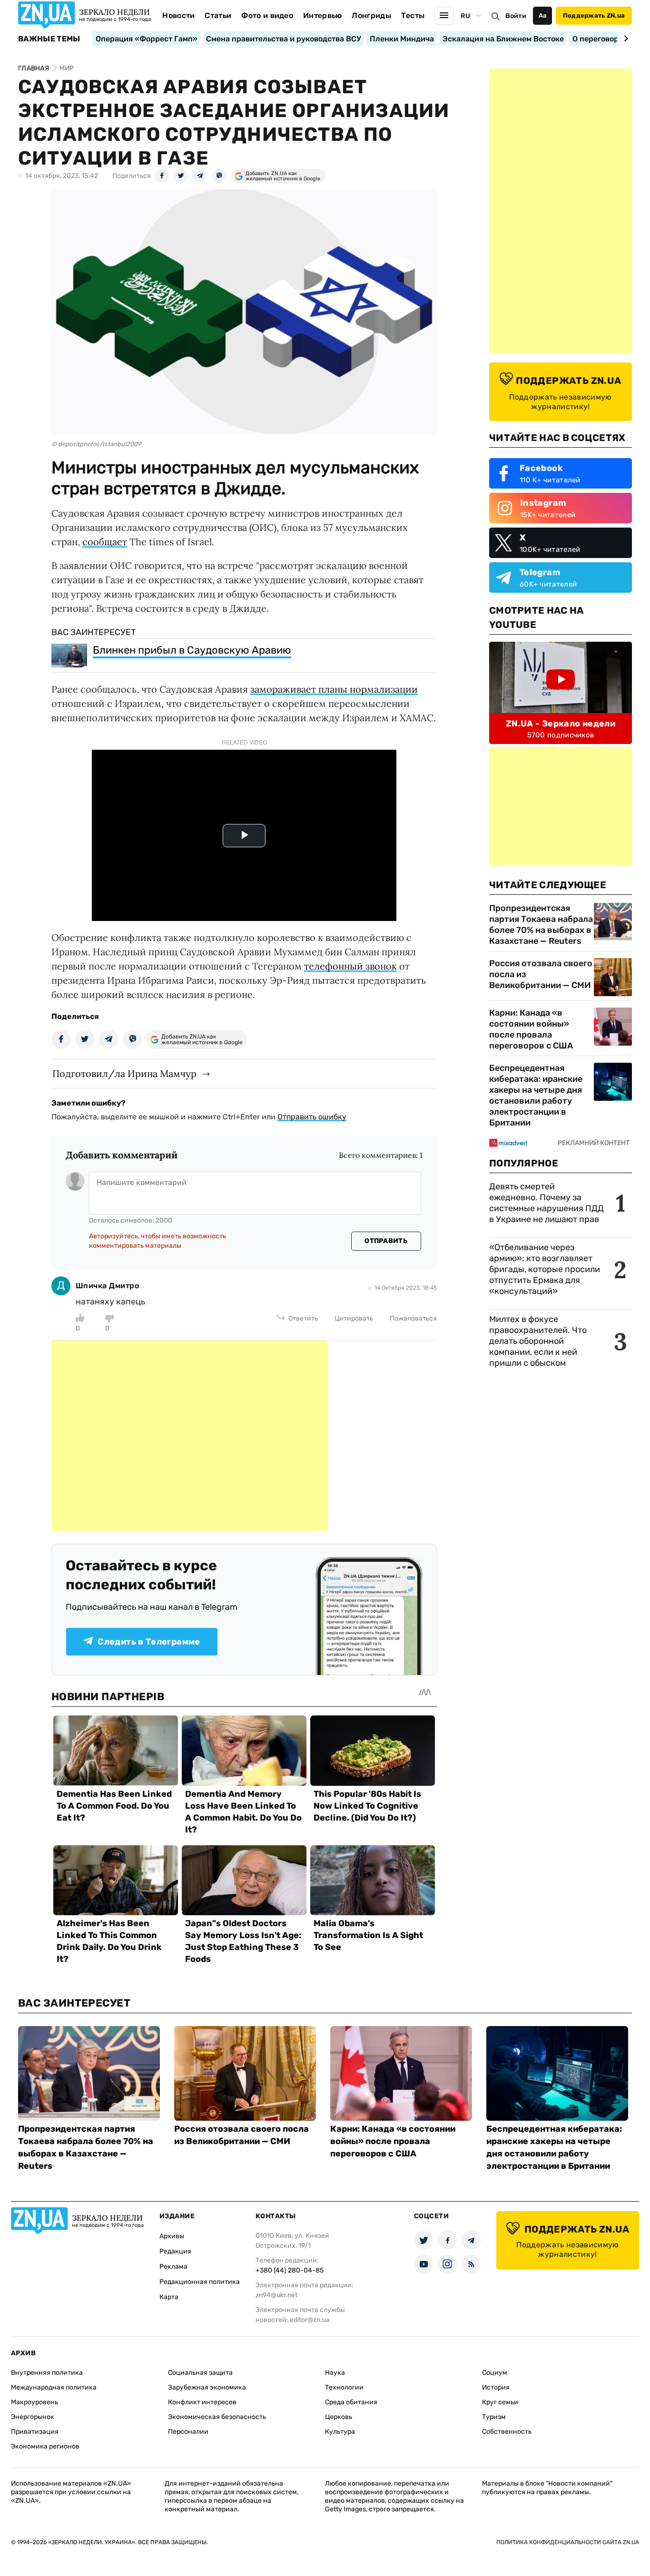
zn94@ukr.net (276, 2295)
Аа (543, 15)
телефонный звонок (350, 966)
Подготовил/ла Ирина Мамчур (124, 1073)
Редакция (175, 2251)
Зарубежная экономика (207, 2387)
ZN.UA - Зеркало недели (561, 724)
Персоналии (188, 2432)
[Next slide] (625, 39)
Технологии (344, 2387)
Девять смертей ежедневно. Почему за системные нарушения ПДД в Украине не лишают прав (547, 1203)
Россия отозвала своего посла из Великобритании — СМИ (541, 974)
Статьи (218, 15)
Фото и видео (267, 15)
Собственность (507, 2432)
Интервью (323, 15)
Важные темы (49, 39)
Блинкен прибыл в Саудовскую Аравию (192, 650)
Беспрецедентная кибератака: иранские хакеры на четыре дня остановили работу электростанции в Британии (536, 1095)
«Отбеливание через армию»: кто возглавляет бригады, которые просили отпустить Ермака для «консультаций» (545, 1269)
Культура (340, 2432)
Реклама (173, 2267)
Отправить (386, 1241)
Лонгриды (371, 15)
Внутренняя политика (47, 2373)
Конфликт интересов (202, 2402)
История (496, 2387)
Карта (169, 2297)
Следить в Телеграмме (149, 1642)
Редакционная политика (200, 2282)
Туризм (494, 2417)
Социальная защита (200, 2373)
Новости (178, 15)
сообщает (105, 542)
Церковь (339, 2417)
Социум (495, 2373)
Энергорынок (33, 2417)
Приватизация (35, 2432)
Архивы (172, 2236)
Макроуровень (34, 2402)
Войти (516, 16)
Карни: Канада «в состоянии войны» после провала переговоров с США (531, 1029)
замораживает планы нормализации (334, 689)
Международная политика (54, 2387)
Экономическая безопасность (217, 2417)
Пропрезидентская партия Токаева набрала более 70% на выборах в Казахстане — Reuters (541, 925)
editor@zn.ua (310, 2320)
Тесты (413, 15)
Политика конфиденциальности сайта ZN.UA (568, 2542)
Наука (335, 2373)
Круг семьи (500, 2402)
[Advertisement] (189, 1436)
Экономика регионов (45, 2446)
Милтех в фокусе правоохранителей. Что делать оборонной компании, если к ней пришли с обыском (538, 1341)
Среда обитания (351, 2402)
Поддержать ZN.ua (594, 15)
